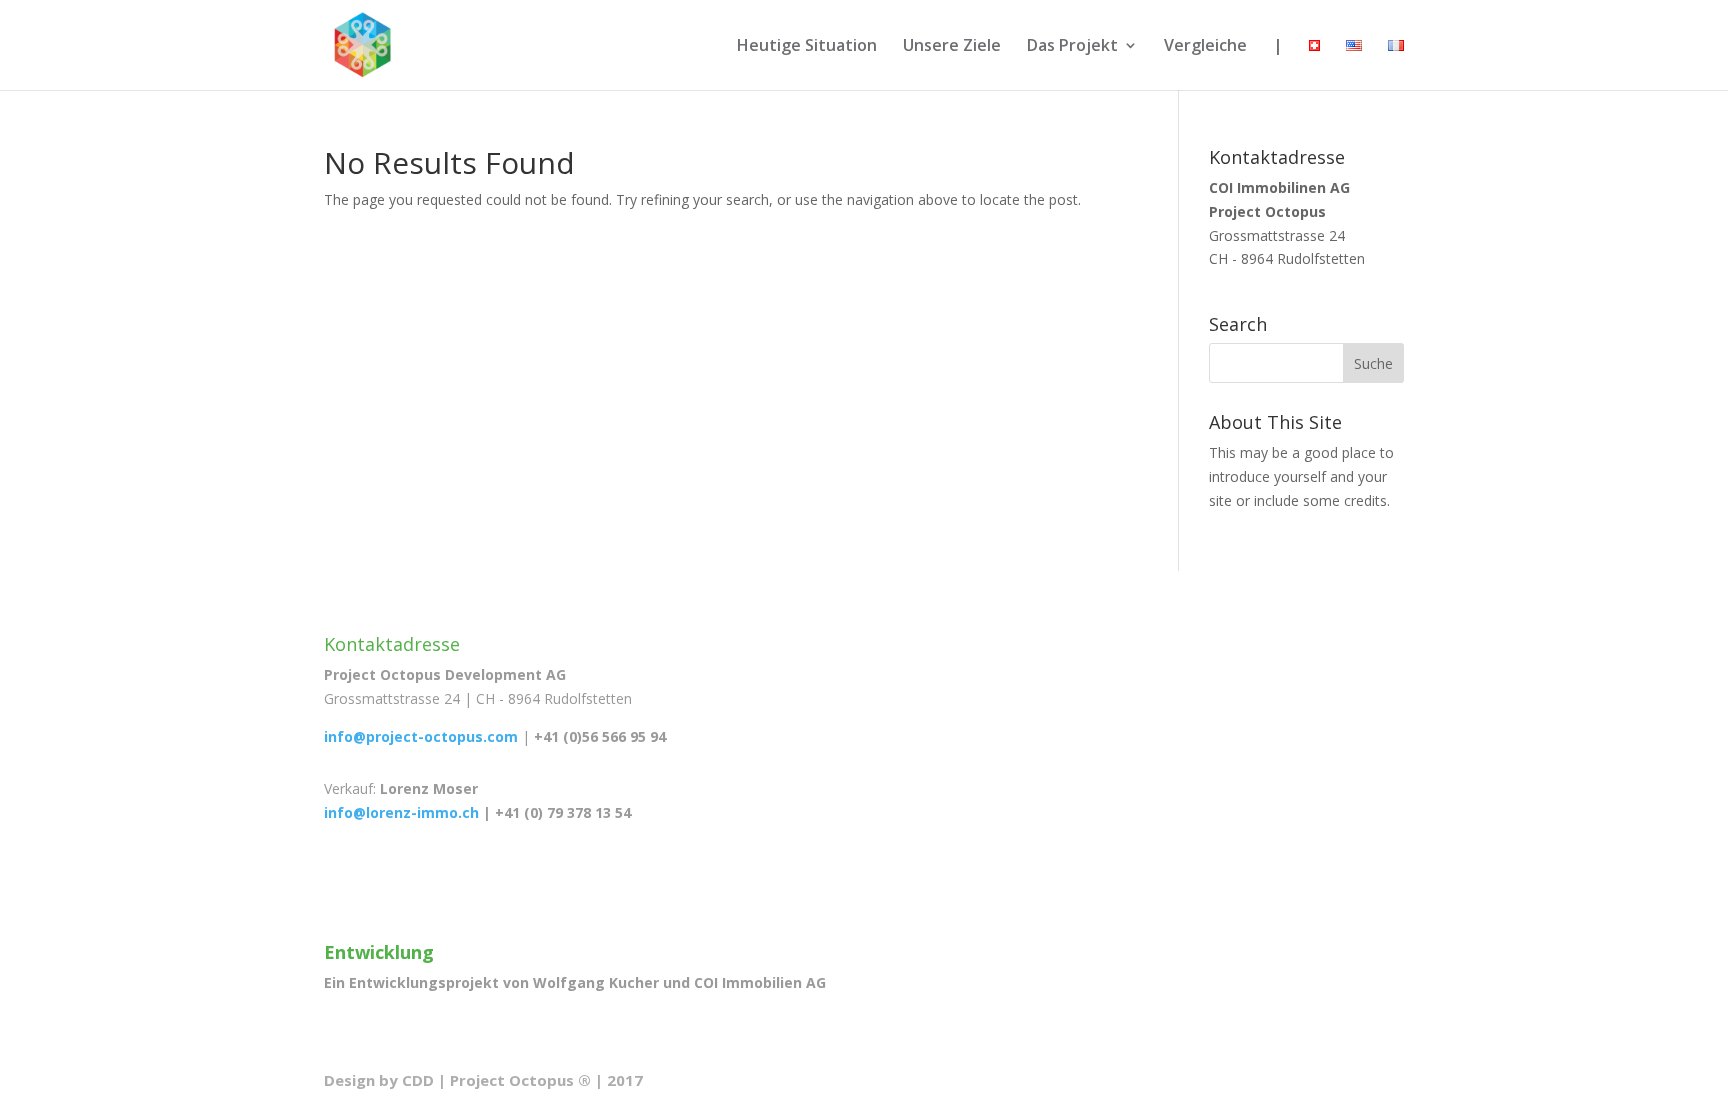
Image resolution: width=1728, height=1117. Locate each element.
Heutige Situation (807, 47)
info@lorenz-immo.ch (401, 812)
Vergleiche (1205, 47)
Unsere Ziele (952, 47)
